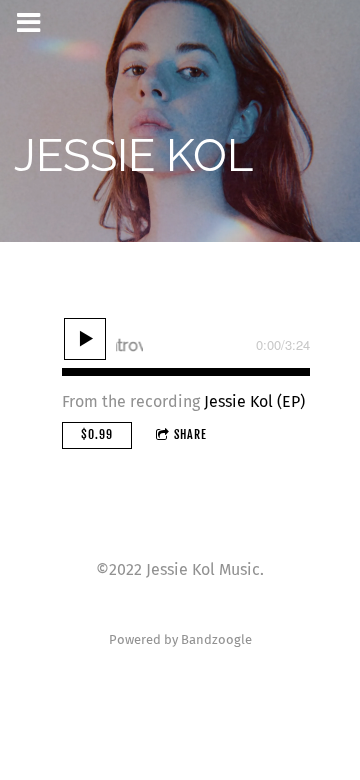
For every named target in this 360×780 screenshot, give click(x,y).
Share (190, 434)
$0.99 (97, 434)
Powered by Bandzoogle (180, 640)
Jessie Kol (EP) (254, 401)
